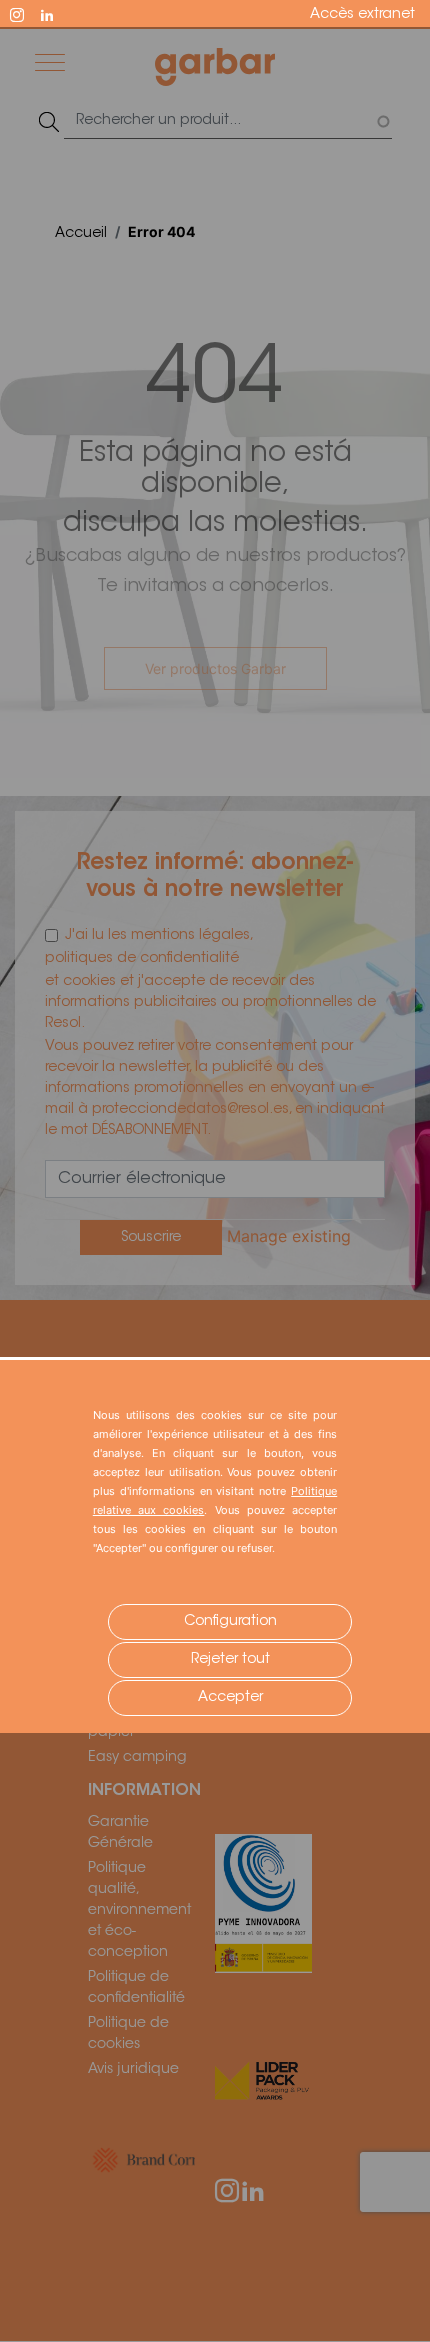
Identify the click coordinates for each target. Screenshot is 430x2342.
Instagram (26, 13)
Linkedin (56, 13)
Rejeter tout (230, 1660)
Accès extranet (362, 15)
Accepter (230, 1698)
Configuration (230, 1622)
